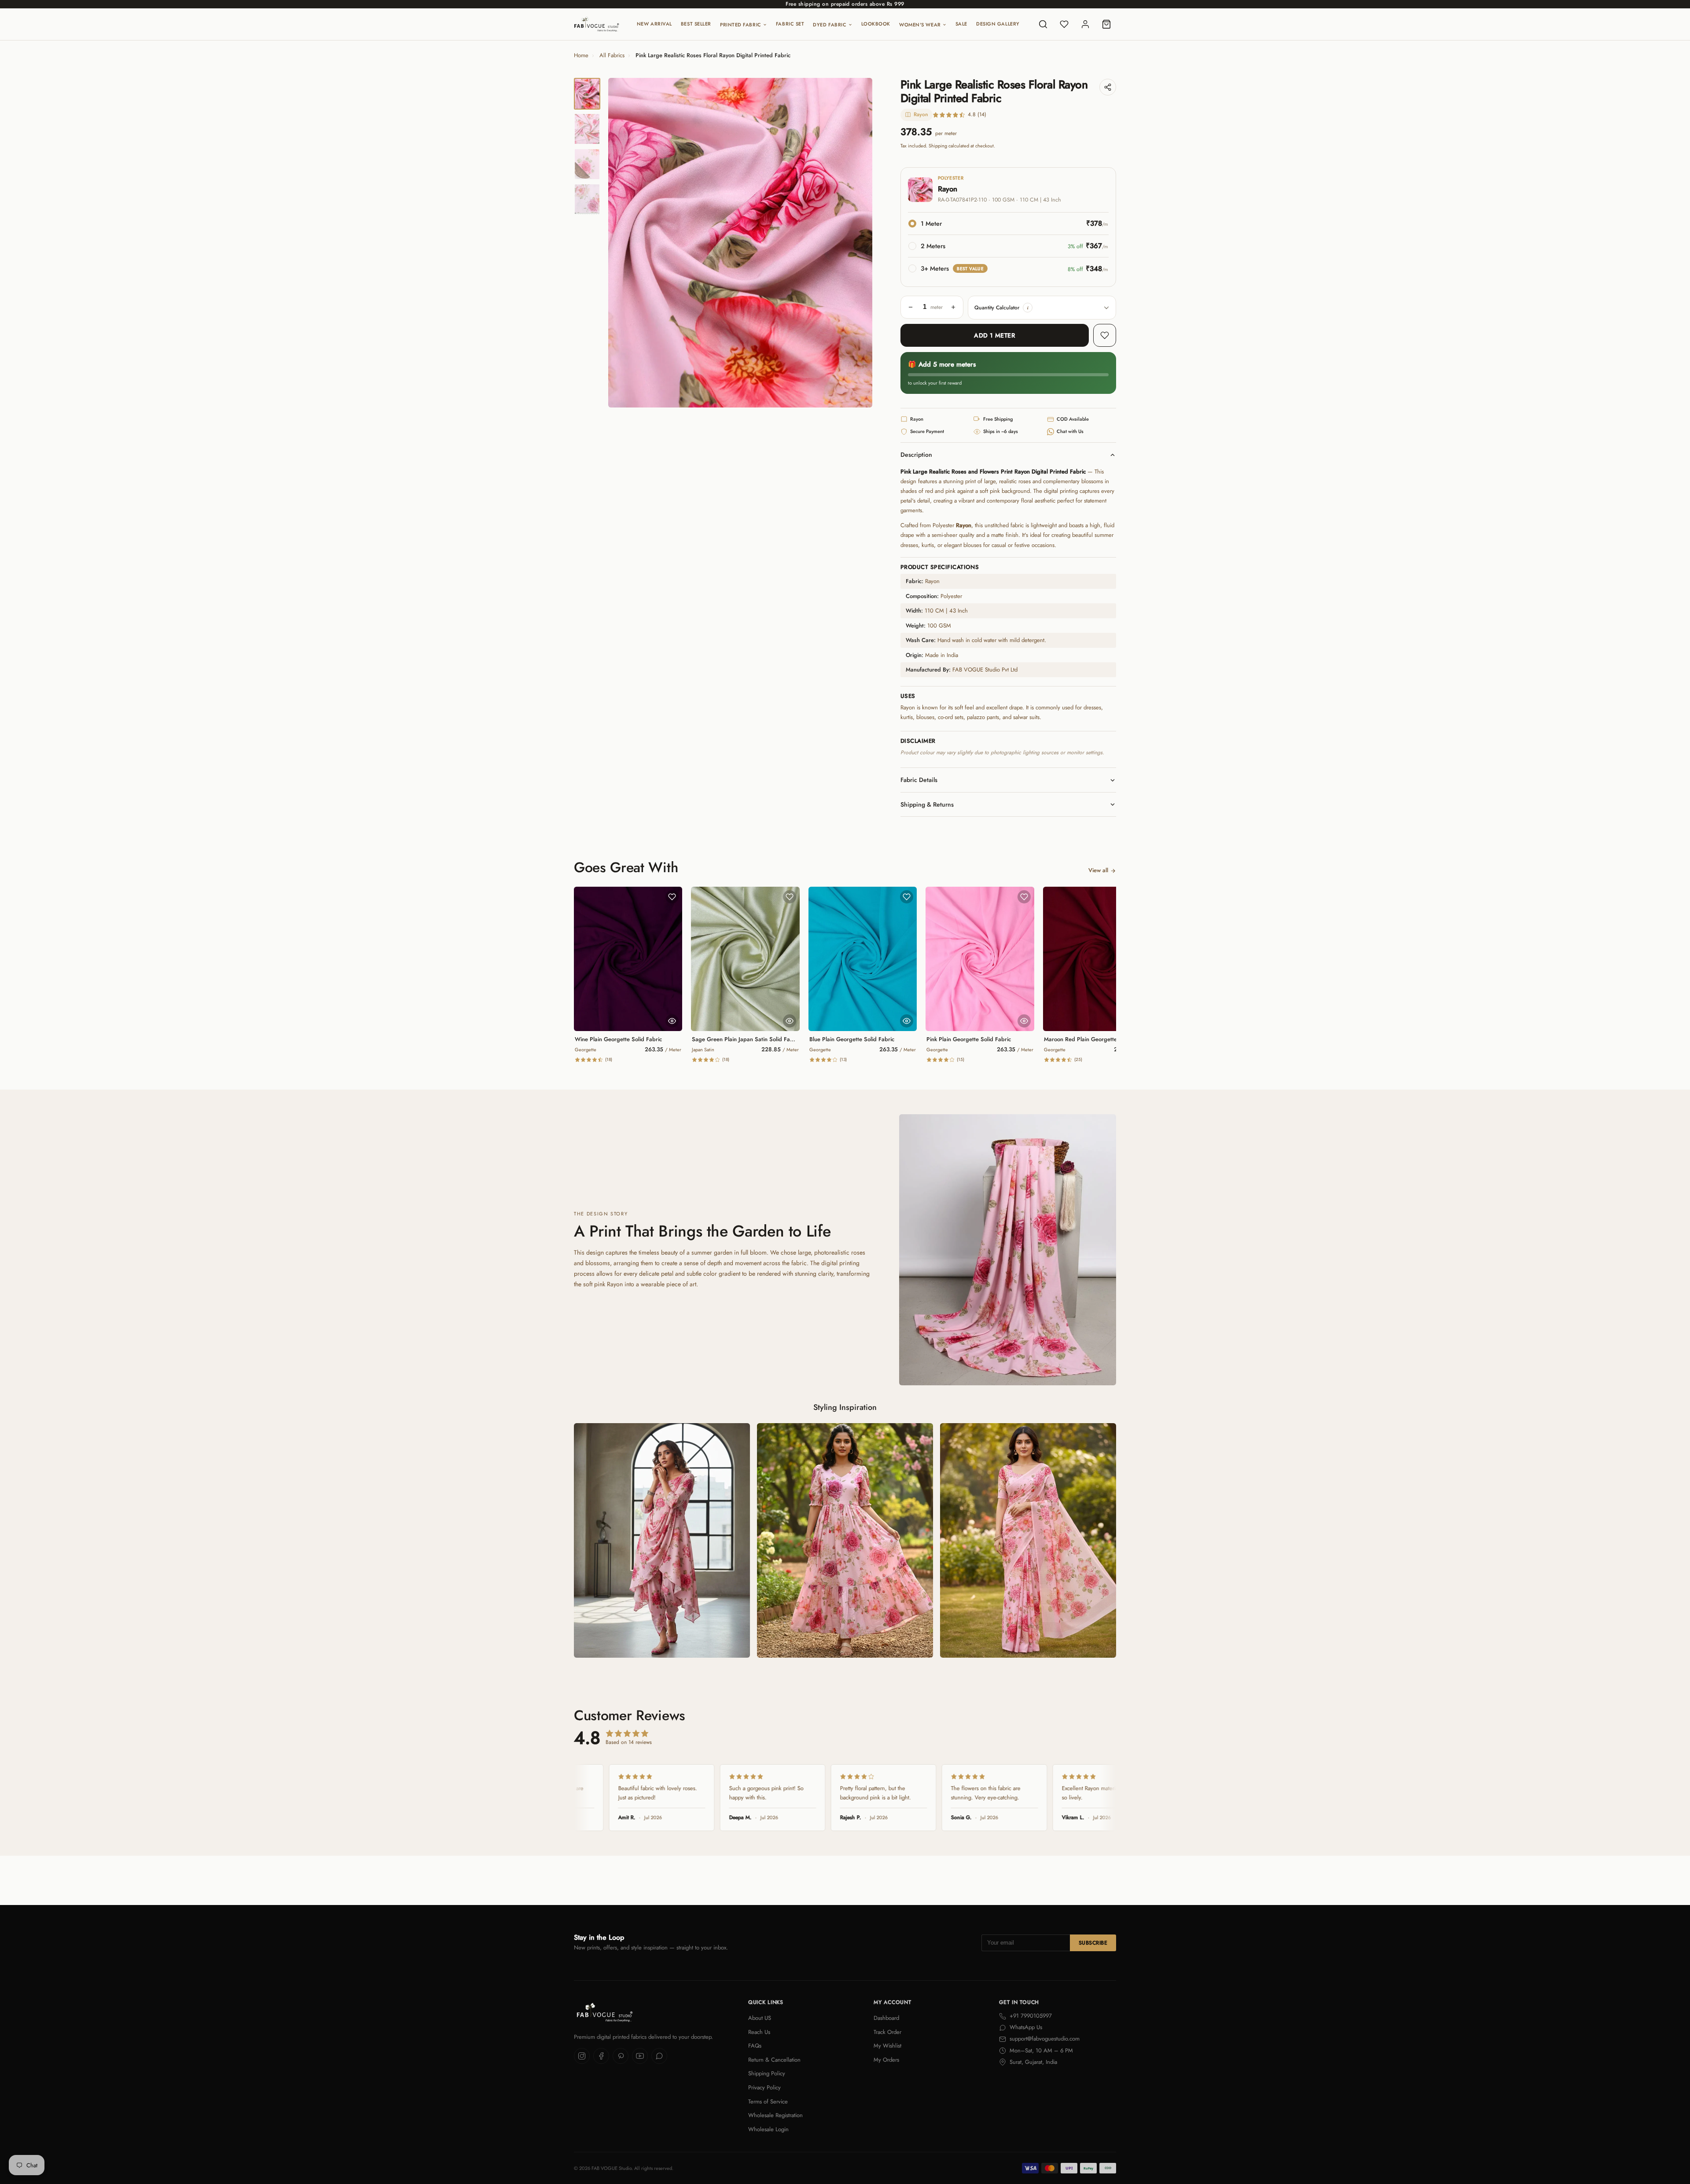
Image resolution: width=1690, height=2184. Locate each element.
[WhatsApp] (659, 2056)
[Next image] (858, 243)
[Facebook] (601, 2056)
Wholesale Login (768, 2129)
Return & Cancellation (774, 2060)
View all (1098, 870)
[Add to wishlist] (1105, 335)
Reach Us (759, 2032)
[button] (1028, 308)
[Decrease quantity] (911, 307)
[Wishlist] (1064, 24)
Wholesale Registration (775, 2115)
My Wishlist (887, 2046)
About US (760, 2018)
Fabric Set (790, 24)
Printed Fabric (741, 25)
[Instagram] (582, 2056)
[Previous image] (622, 243)
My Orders (886, 2060)
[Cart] (1106, 24)
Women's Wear (920, 25)
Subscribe (1093, 1943)
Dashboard (886, 2018)
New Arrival (654, 24)
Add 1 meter (994, 335)
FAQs (755, 2046)
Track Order (887, 2032)
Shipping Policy (767, 2073)
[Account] (1085, 24)
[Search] (1043, 24)
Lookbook (876, 24)
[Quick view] (672, 1021)
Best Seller (696, 24)
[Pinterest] (621, 2056)
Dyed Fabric (830, 25)
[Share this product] (1108, 87)
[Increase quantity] (953, 307)
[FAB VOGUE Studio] (597, 24)
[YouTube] (640, 2056)
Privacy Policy (764, 2087)
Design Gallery (998, 24)
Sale (961, 24)
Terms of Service (768, 2101)
